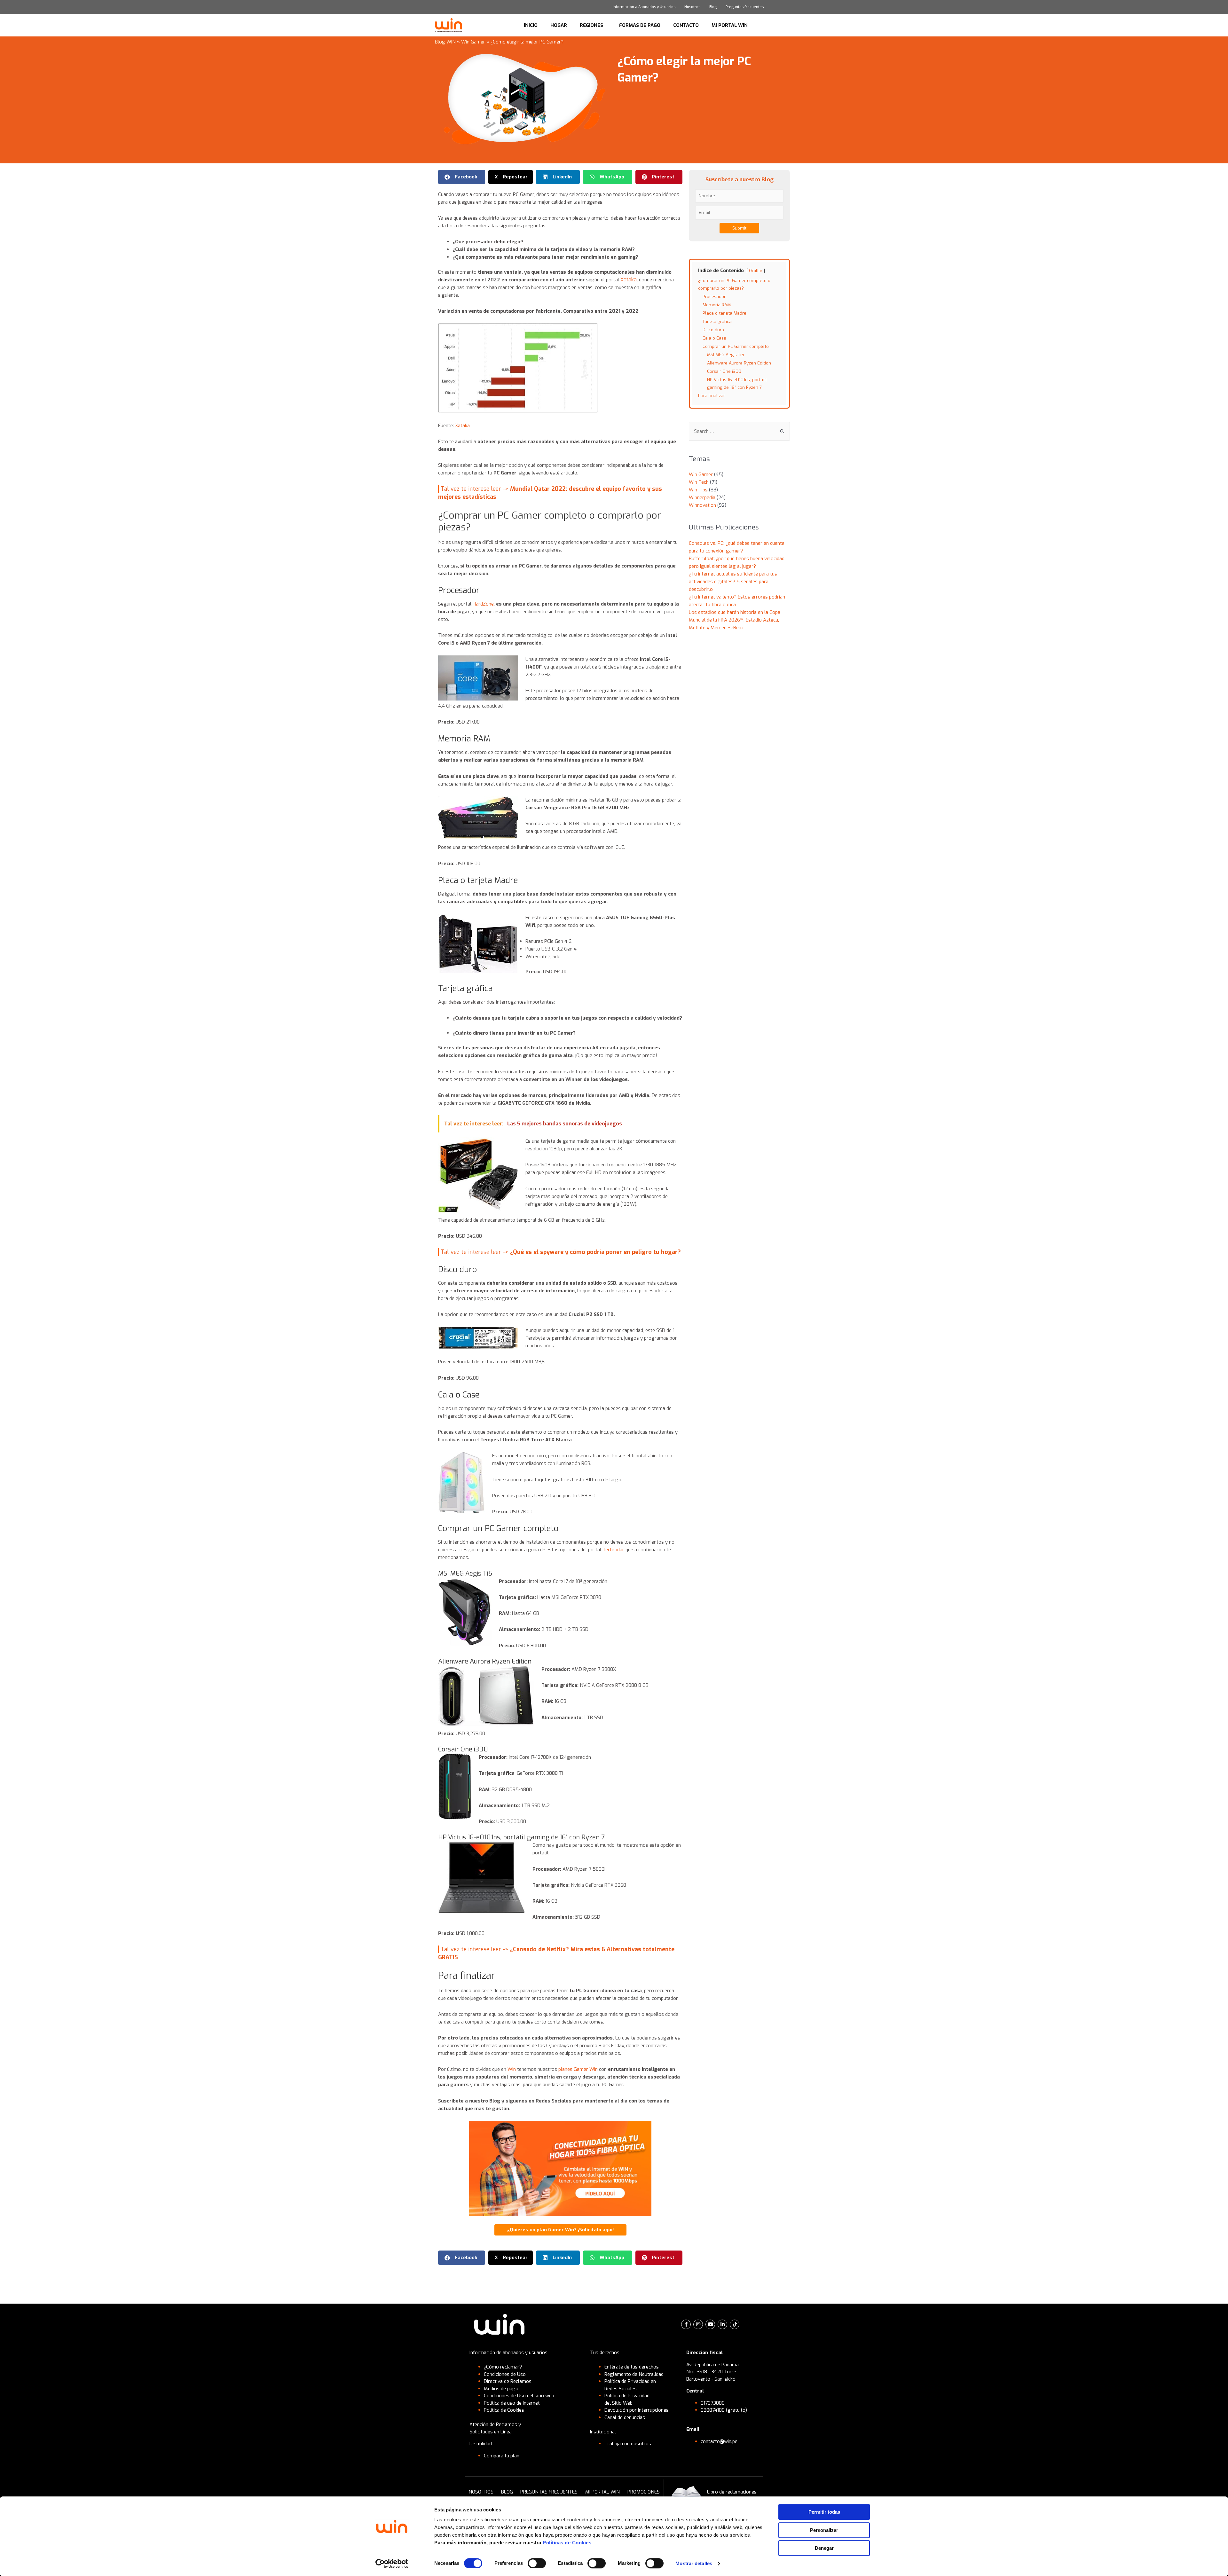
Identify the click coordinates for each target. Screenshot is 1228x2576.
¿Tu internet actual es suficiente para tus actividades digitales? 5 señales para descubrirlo (733, 582)
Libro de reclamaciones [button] (732, 2492)
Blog (713, 7)
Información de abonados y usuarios (508, 2353)
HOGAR (559, 25)
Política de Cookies (504, 2410)
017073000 (713, 2403)
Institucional (603, 2432)
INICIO (531, 25)
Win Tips (698, 490)
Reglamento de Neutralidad (634, 2374)
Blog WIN (445, 42)
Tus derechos (605, 2353)
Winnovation (702, 505)
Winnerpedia (702, 497)
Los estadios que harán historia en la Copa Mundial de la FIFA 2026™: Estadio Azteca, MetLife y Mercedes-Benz (735, 620)
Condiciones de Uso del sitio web (519, 2396)
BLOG (507, 2492)
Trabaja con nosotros (628, 2444)
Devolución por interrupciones (637, 2410)
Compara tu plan (502, 2456)
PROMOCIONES (644, 2492)
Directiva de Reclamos (508, 2381)
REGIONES (591, 25)
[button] (462, 177)
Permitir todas (824, 2512)
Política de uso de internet (512, 2403)
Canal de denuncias (625, 2417)
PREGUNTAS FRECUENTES (549, 2492)
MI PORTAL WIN (730, 25)
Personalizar (824, 2530)
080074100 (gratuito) (724, 2410)
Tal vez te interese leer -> (561, 1252)
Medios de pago (501, 2389)
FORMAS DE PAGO (640, 25)
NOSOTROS (481, 2492)
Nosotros (692, 7)
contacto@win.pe (719, 2441)
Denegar (824, 2548)
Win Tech (699, 482)
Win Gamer (473, 42)
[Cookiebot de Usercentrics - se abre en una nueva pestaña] (392, 2564)
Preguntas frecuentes (745, 7)
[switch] (537, 2563)
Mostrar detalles (694, 2563)
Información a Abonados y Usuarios (644, 7)
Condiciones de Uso (505, 2374)
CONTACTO (686, 25)
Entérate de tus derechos (632, 2367)
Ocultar (756, 271)
